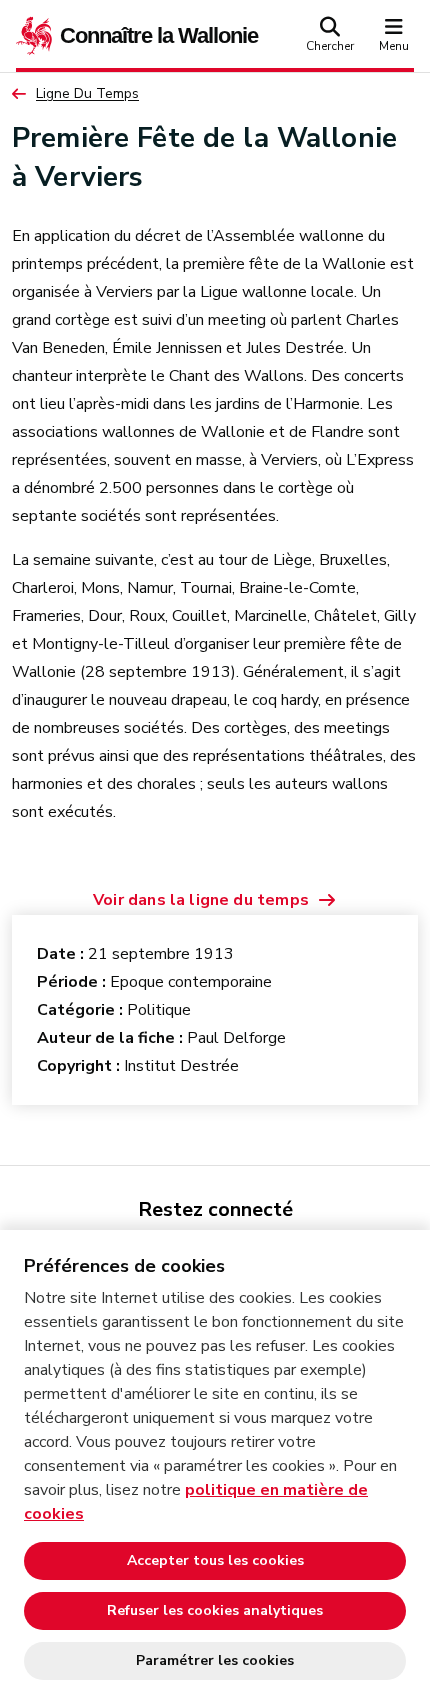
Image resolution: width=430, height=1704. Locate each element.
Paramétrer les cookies (215, 1660)
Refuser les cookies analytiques (215, 1610)
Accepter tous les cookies (215, 1560)
